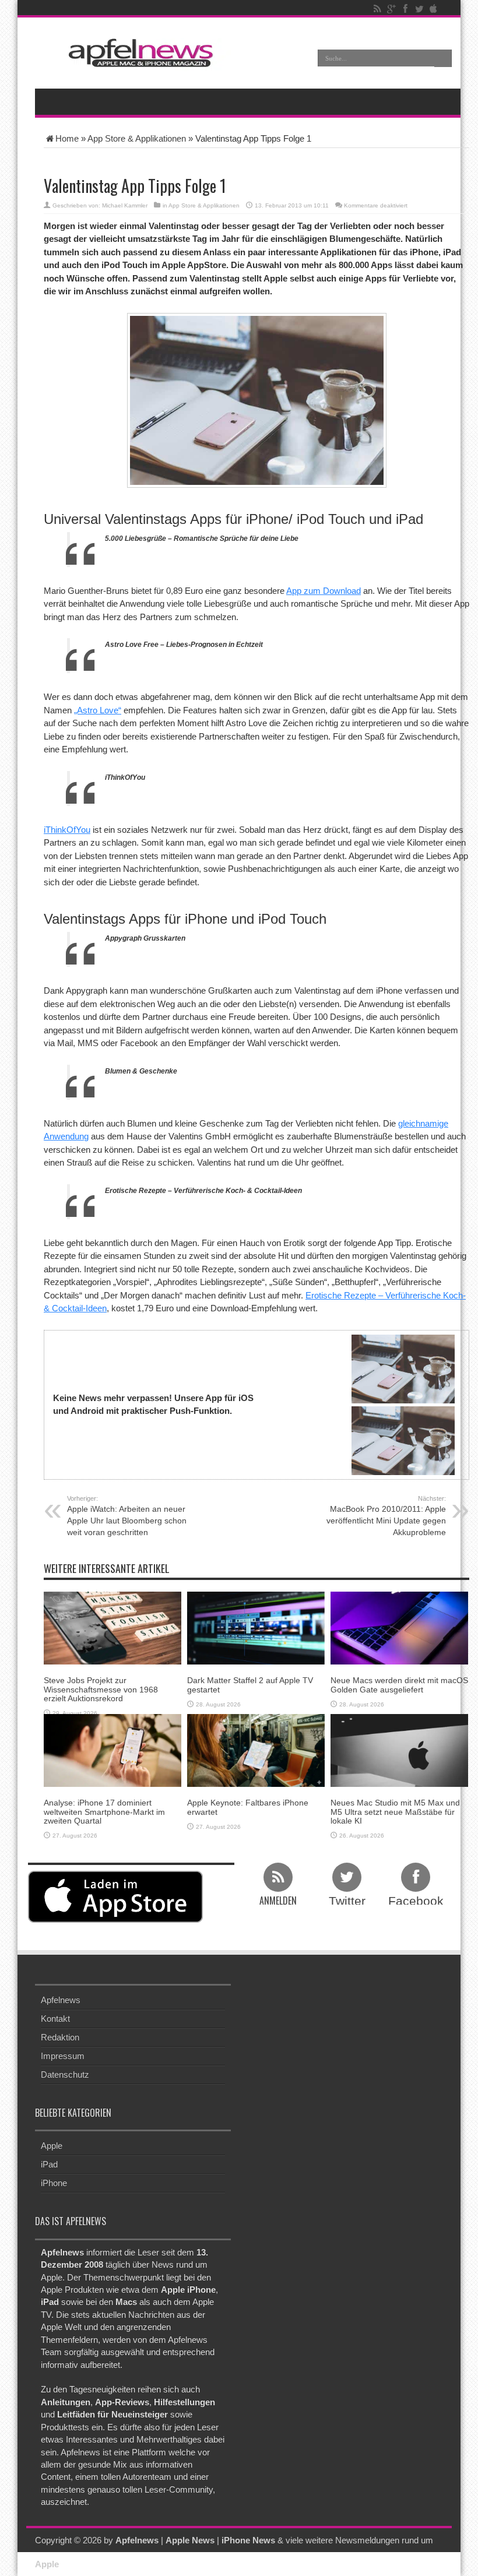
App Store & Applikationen (137, 138)
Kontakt (55, 2019)
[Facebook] (405, 9)
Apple (52, 2146)
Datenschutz (65, 2074)
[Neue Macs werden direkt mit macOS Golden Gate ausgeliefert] (399, 1627)
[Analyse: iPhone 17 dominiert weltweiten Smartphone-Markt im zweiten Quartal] (113, 1749)
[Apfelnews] (137, 53)
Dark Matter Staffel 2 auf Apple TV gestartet (250, 1685)
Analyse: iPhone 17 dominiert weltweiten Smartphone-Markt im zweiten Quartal (104, 1812)
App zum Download (324, 591)
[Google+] (391, 9)
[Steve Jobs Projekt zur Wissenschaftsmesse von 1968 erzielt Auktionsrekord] (113, 1627)
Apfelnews (61, 2000)
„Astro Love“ (98, 710)
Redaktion (60, 2037)
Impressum (63, 2056)
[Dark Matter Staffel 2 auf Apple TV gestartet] (256, 1627)
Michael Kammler (125, 205)
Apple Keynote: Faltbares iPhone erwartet (248, 1807)
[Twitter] (419, 9)
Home (67, 138)
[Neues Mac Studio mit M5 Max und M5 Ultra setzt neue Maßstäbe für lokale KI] (399, 1749)
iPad (49, 2164)
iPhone (54, 2183)
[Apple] (433, 9)
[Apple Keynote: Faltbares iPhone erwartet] (256, 1749)
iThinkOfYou (67, 830)
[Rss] (377, 9)
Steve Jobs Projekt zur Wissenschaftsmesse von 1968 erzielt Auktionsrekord (101, 1689)
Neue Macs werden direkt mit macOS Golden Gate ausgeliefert (399, 1685)
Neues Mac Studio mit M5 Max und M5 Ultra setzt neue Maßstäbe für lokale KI (395, 1812)
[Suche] (443, 58)
